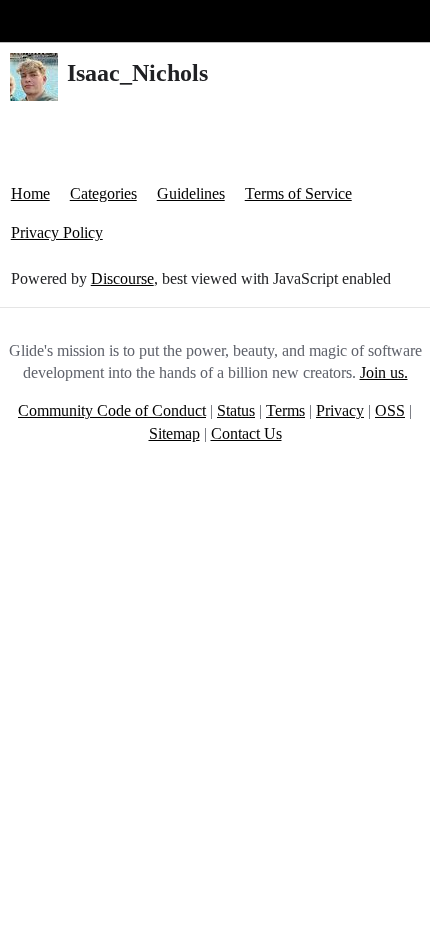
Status (236, 410)
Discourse (122, 278)
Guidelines (191, 193)
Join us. (384, 372)
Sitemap (174, 433)
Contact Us (246, 433)
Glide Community (67, 20)
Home (30, 193)
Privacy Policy (57, 232)
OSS (390, 410)
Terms (285, 410)
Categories (103, 193)
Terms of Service (298, 193)
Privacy (340, 410)
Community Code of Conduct (112, 410)
